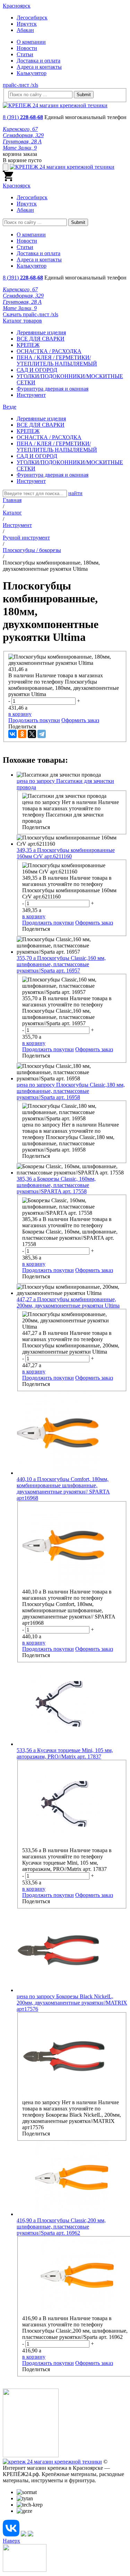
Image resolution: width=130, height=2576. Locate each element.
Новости (27, 48)
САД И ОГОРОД (37, 370)
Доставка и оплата (38, 61)
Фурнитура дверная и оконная (53, 389)
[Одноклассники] (22, 734)
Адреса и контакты (39, 67)
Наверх (11, 2541)
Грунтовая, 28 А (22, 141)
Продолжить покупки (34, 720)
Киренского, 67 (20, 129)
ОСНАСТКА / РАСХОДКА (49, 351)
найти (75, 493)
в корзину (20, 714)
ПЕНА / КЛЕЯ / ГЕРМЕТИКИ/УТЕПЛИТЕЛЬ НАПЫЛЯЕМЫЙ (57, 361)
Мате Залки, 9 (20, 148)
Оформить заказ (80, 720)
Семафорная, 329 (23, 135)
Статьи (25, 54)
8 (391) (23, 117)
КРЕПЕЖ (28, 345)
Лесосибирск (32, 18)
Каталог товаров (22, 321)
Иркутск (27, 24)
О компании (31, 42)
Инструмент (31, 395)
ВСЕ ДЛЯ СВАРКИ (41, 339)
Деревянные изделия (41, 332)
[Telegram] (42, 734)
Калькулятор (32, 73)
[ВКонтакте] (12, 734)
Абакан (25, 30)
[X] (32, 734)
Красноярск (17, 6)
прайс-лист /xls (20, 85)
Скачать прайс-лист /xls (31, 314)
